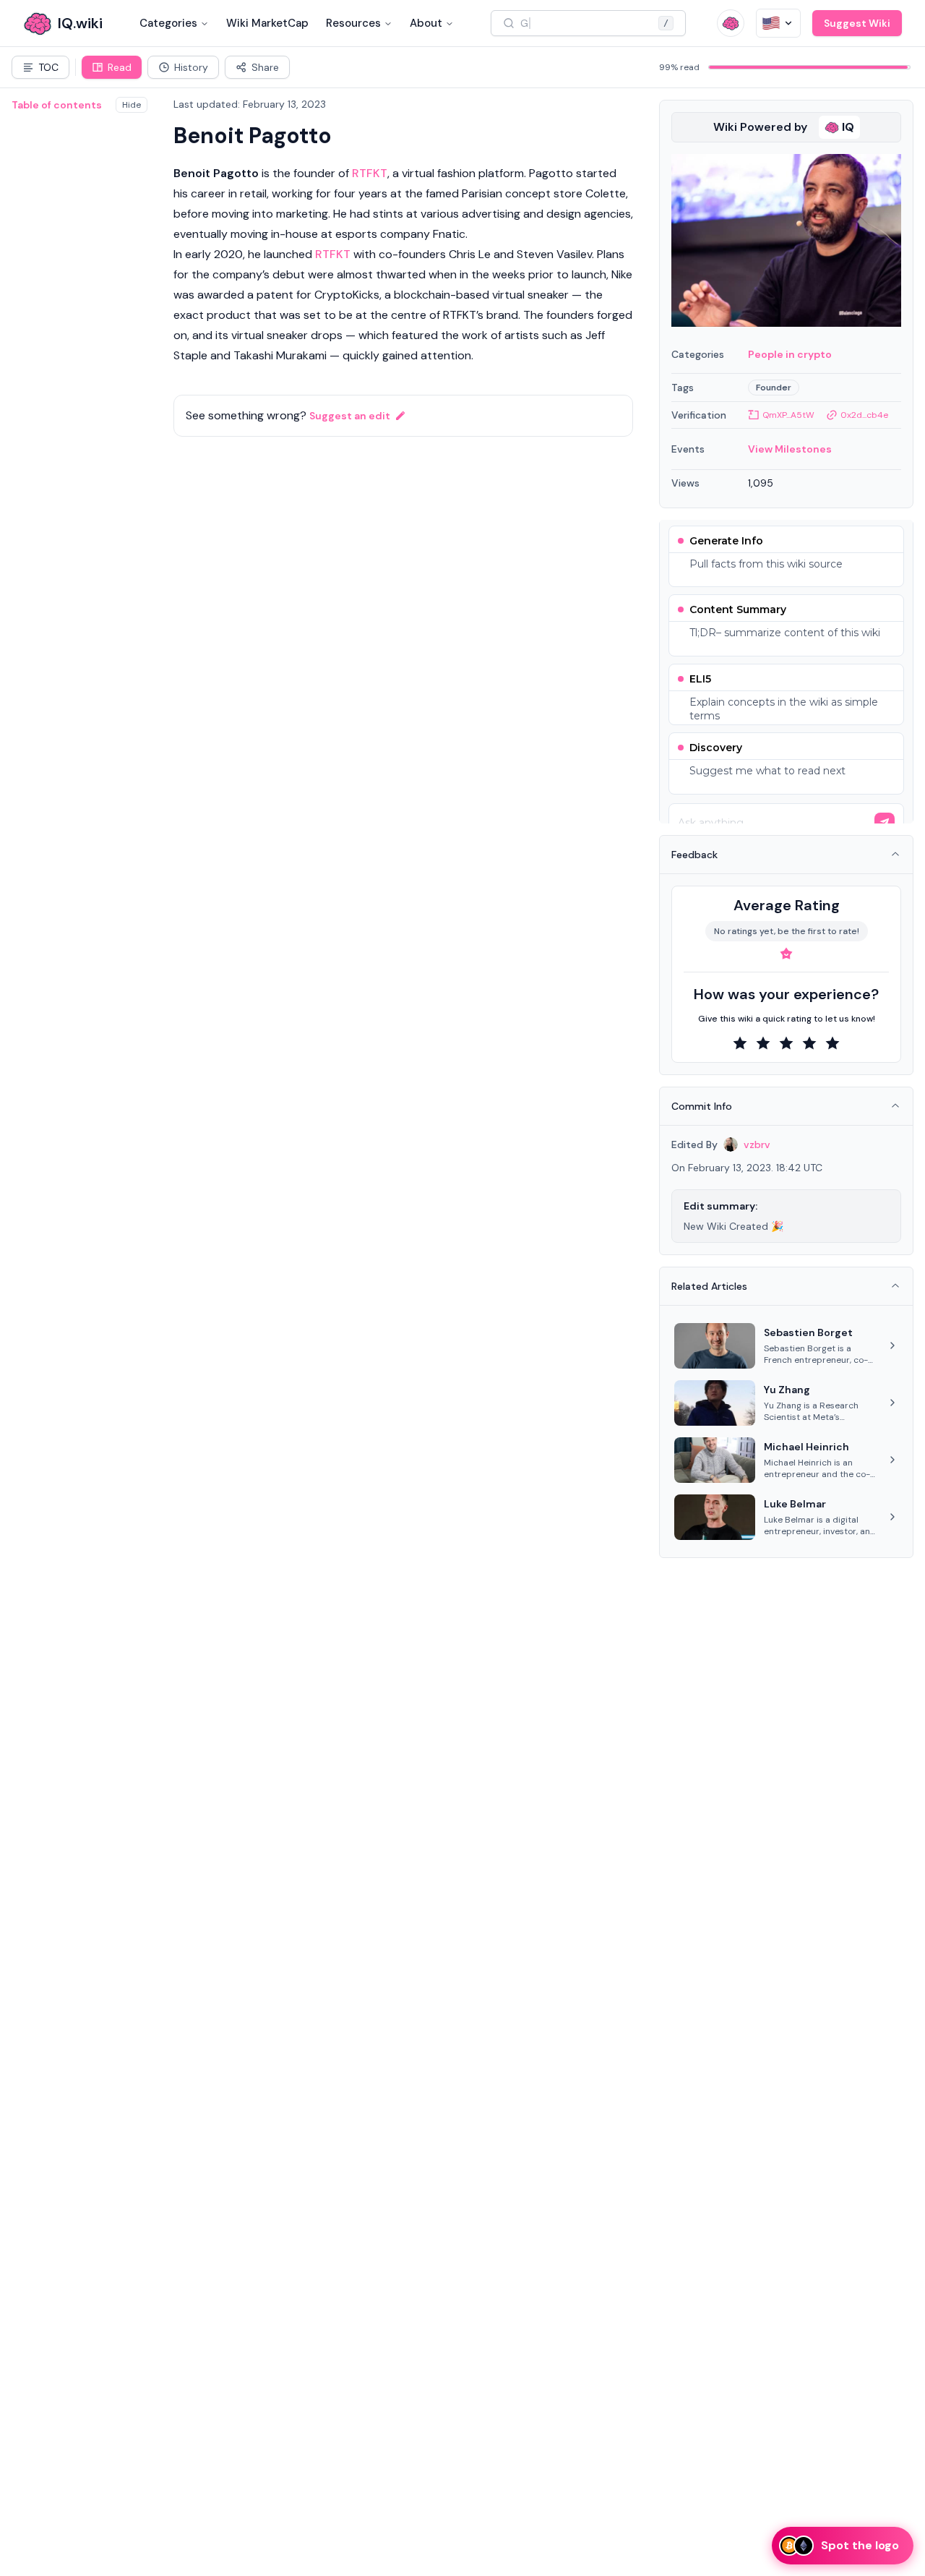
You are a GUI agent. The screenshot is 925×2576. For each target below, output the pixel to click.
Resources (353, 23)
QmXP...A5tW (788, 415)
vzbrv (757, 1144)
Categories (168, 23)
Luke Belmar (795, 1504)
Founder (774, 388)
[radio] (740, 1043)
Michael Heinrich (806, 1447)
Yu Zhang (787, 1390)
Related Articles (709, 1286)
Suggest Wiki (857, 23)
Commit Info (702, 1106)
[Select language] (778, 23)
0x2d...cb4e (864, 415)
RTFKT (370, 173)
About (426, 23)
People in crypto (790, 354)
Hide (132, 105)
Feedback (694, 855)
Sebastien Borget (808, 1332)
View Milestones (790, 449)
